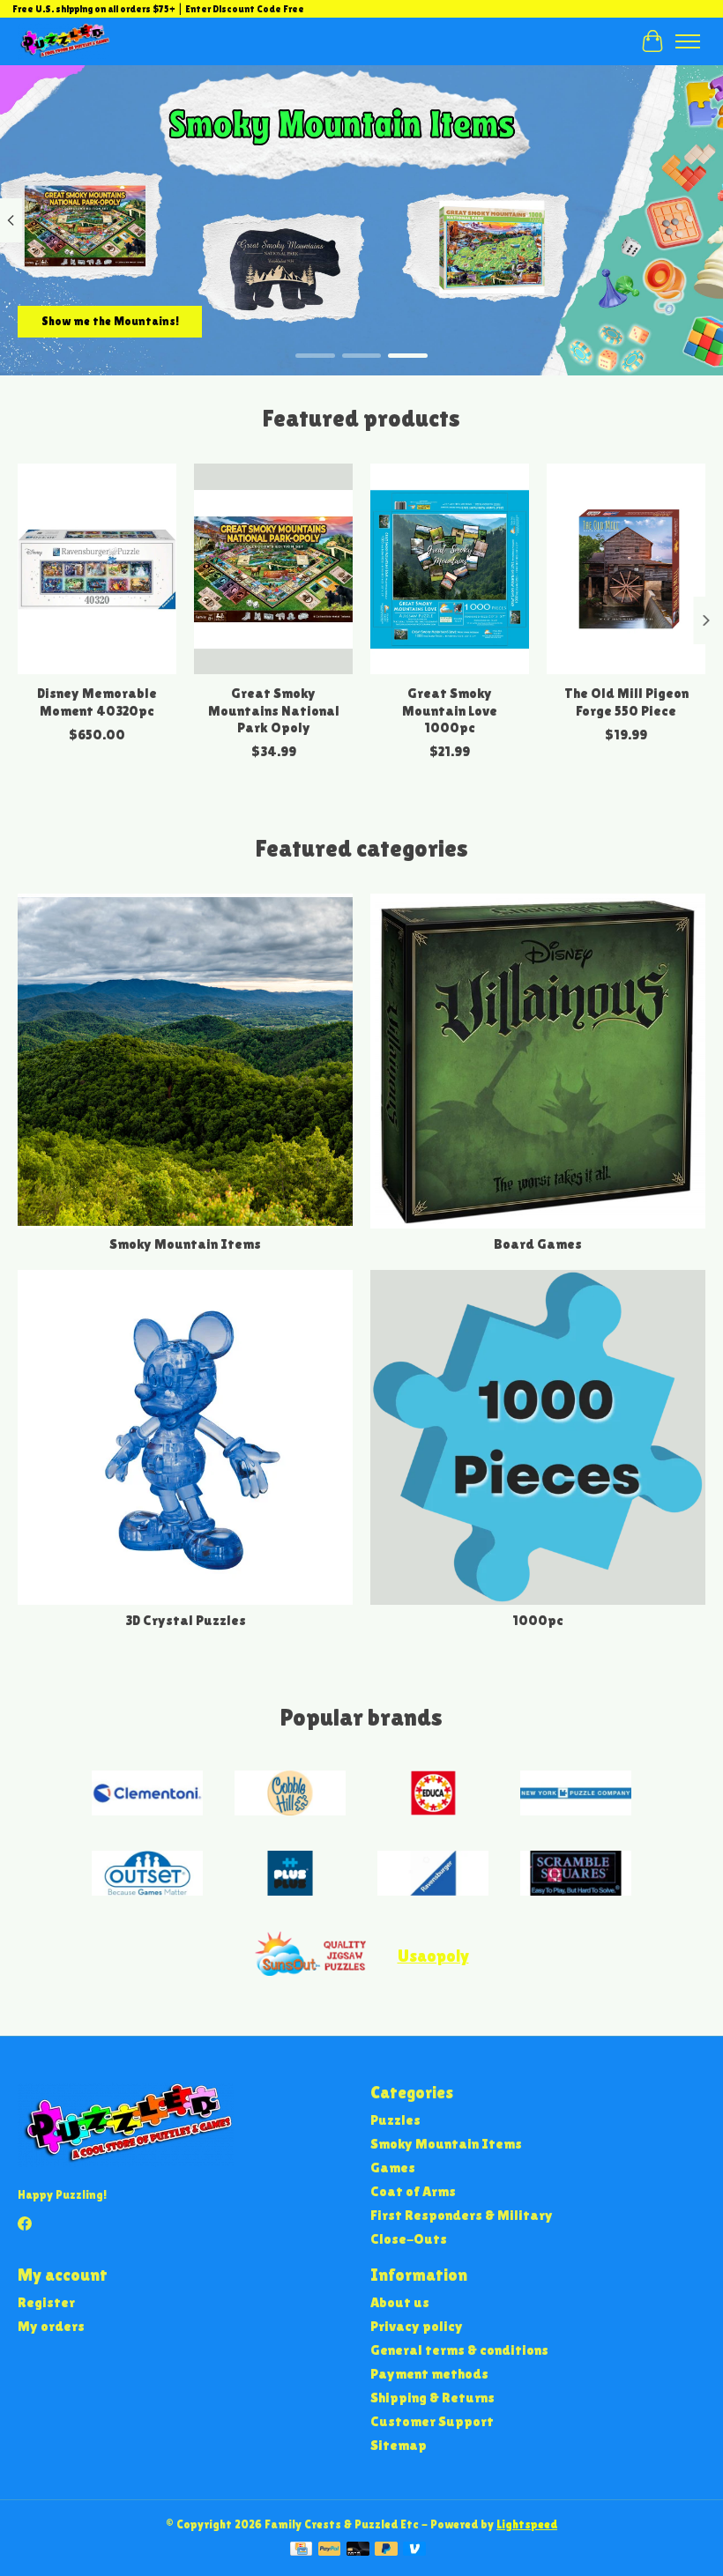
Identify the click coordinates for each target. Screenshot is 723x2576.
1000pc (538, 1620)
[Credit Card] (301, 2550)
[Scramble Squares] (576, 1875)
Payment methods (429, 2374)
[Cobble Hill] (290, 1795)
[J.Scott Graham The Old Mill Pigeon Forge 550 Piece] (626, 569)
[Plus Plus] (290, 1875)
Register (46, 2302)
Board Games (538, 1244)
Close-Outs (409, 2239)
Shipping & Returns (432, 2398)
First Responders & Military (462, 2215)
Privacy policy (417, 2326)
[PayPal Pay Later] (386, 2550)
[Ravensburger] (433, 1875)
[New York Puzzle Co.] (576, 1795)
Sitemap (399, 2445)
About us (400, 2302)
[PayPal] (330, 2550)
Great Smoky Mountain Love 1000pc (450, 710)
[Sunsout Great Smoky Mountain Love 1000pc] (450, 569)
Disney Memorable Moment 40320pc (97, 702)
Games (393, 2168)
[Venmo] (414, 2550)
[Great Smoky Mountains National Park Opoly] (273, 569)
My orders (51, 2326)
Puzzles (395, 2120)
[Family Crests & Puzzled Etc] (64, 41)
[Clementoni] (147, 1795)
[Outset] (147, 1875)
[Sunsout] (310, 1955)
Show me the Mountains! (110, 321)
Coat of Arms (413, 2191)
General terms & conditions (459, 2350)
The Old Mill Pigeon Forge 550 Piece (626, 702)
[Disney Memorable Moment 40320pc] (97, 569)
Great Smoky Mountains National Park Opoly (274, 710)
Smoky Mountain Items (185, 1244)
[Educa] (433, 1795)
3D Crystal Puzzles (186, 1620)
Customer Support (432, 2421)
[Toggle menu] (688, 41)
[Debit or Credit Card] (358, 2550)
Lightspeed (527, 2524)
